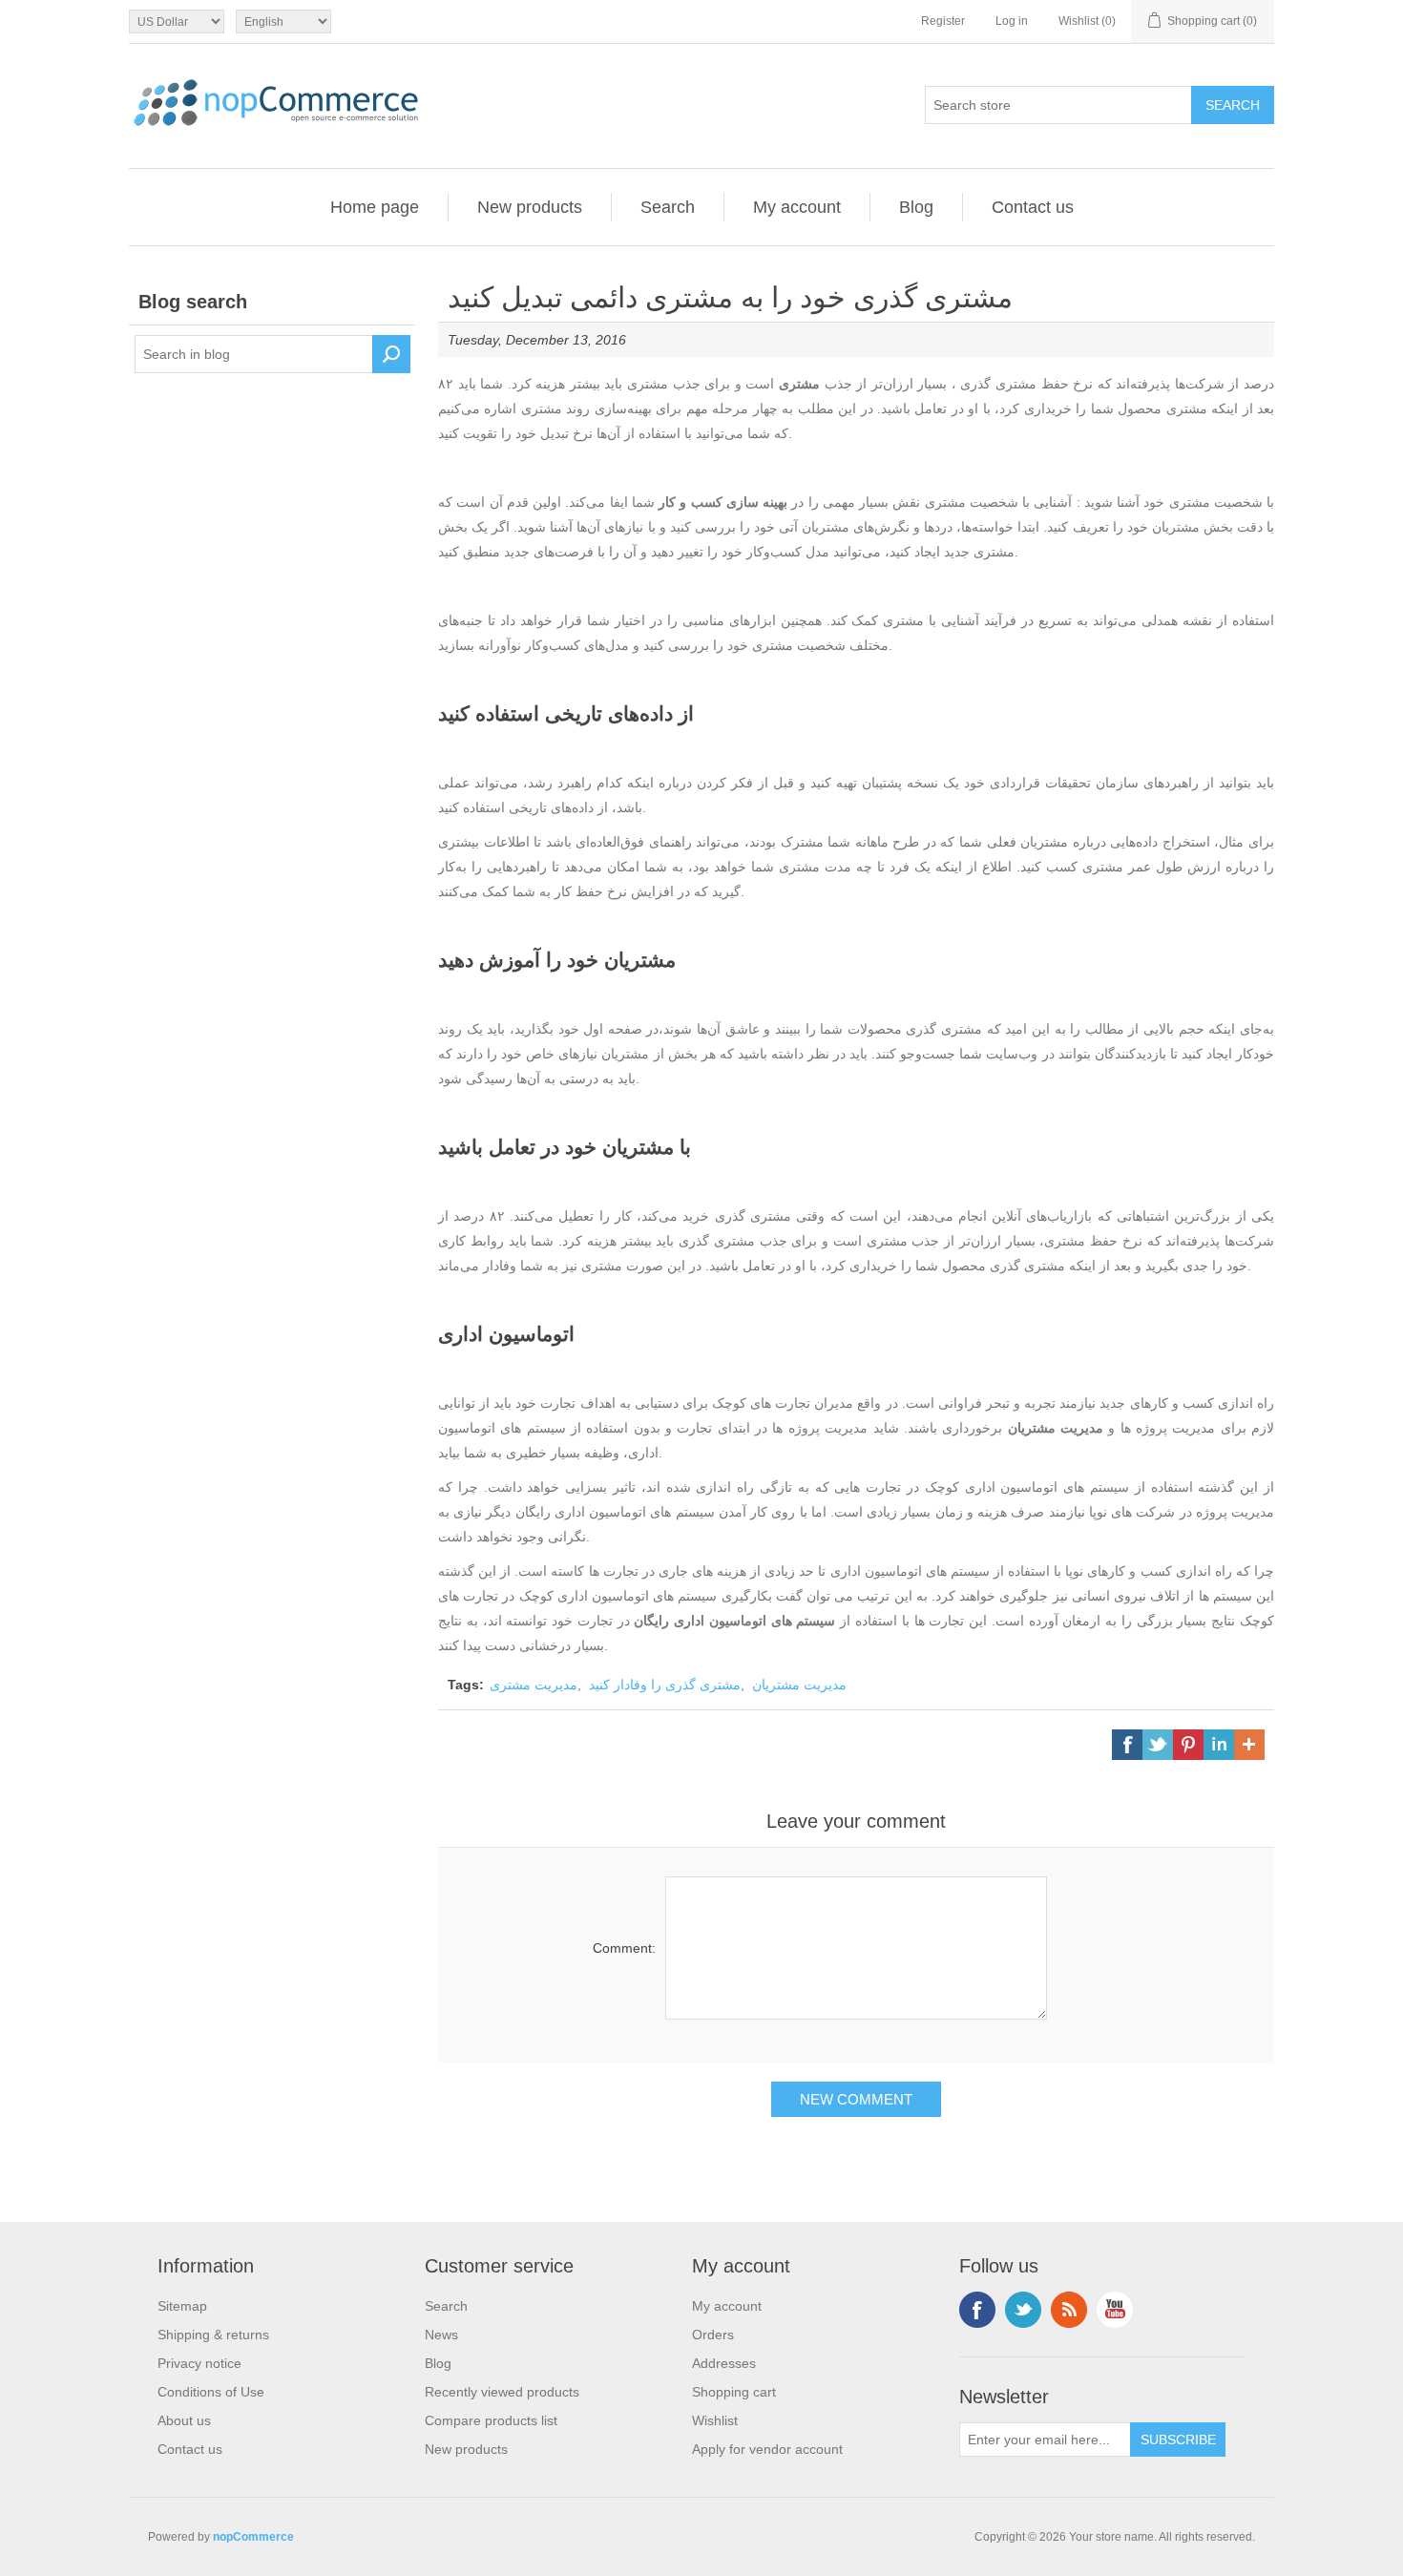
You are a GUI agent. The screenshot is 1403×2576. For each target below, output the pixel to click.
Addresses (724, 2363)
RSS (1069, 2310)
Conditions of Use (211, 2392)
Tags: (466, 1685)
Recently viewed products (502, 2392)
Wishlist (715, 2420)
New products (530, 207)
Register (943, 21)
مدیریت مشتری (534, 1685)
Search (668, 207)
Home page (375, 207)
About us (184, 2420)
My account (797, 207)
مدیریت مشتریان (799, 1685)
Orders (713, 2335)
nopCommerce (253, 2537)
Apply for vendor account (767, 2449)
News (441, 2335)
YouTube (1115, 2310)
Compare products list (491, 2420)
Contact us (1033, 207)
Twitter (1023, 2310)
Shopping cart (734, 2392)
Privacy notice (199, 2363)
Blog (916, 207)
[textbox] (254, 354)
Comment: (624, 1948)
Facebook (977, 2310)
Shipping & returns (213, 2335)
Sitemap (182, 2306)
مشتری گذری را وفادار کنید (665, 1685)
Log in (1012, 21)
